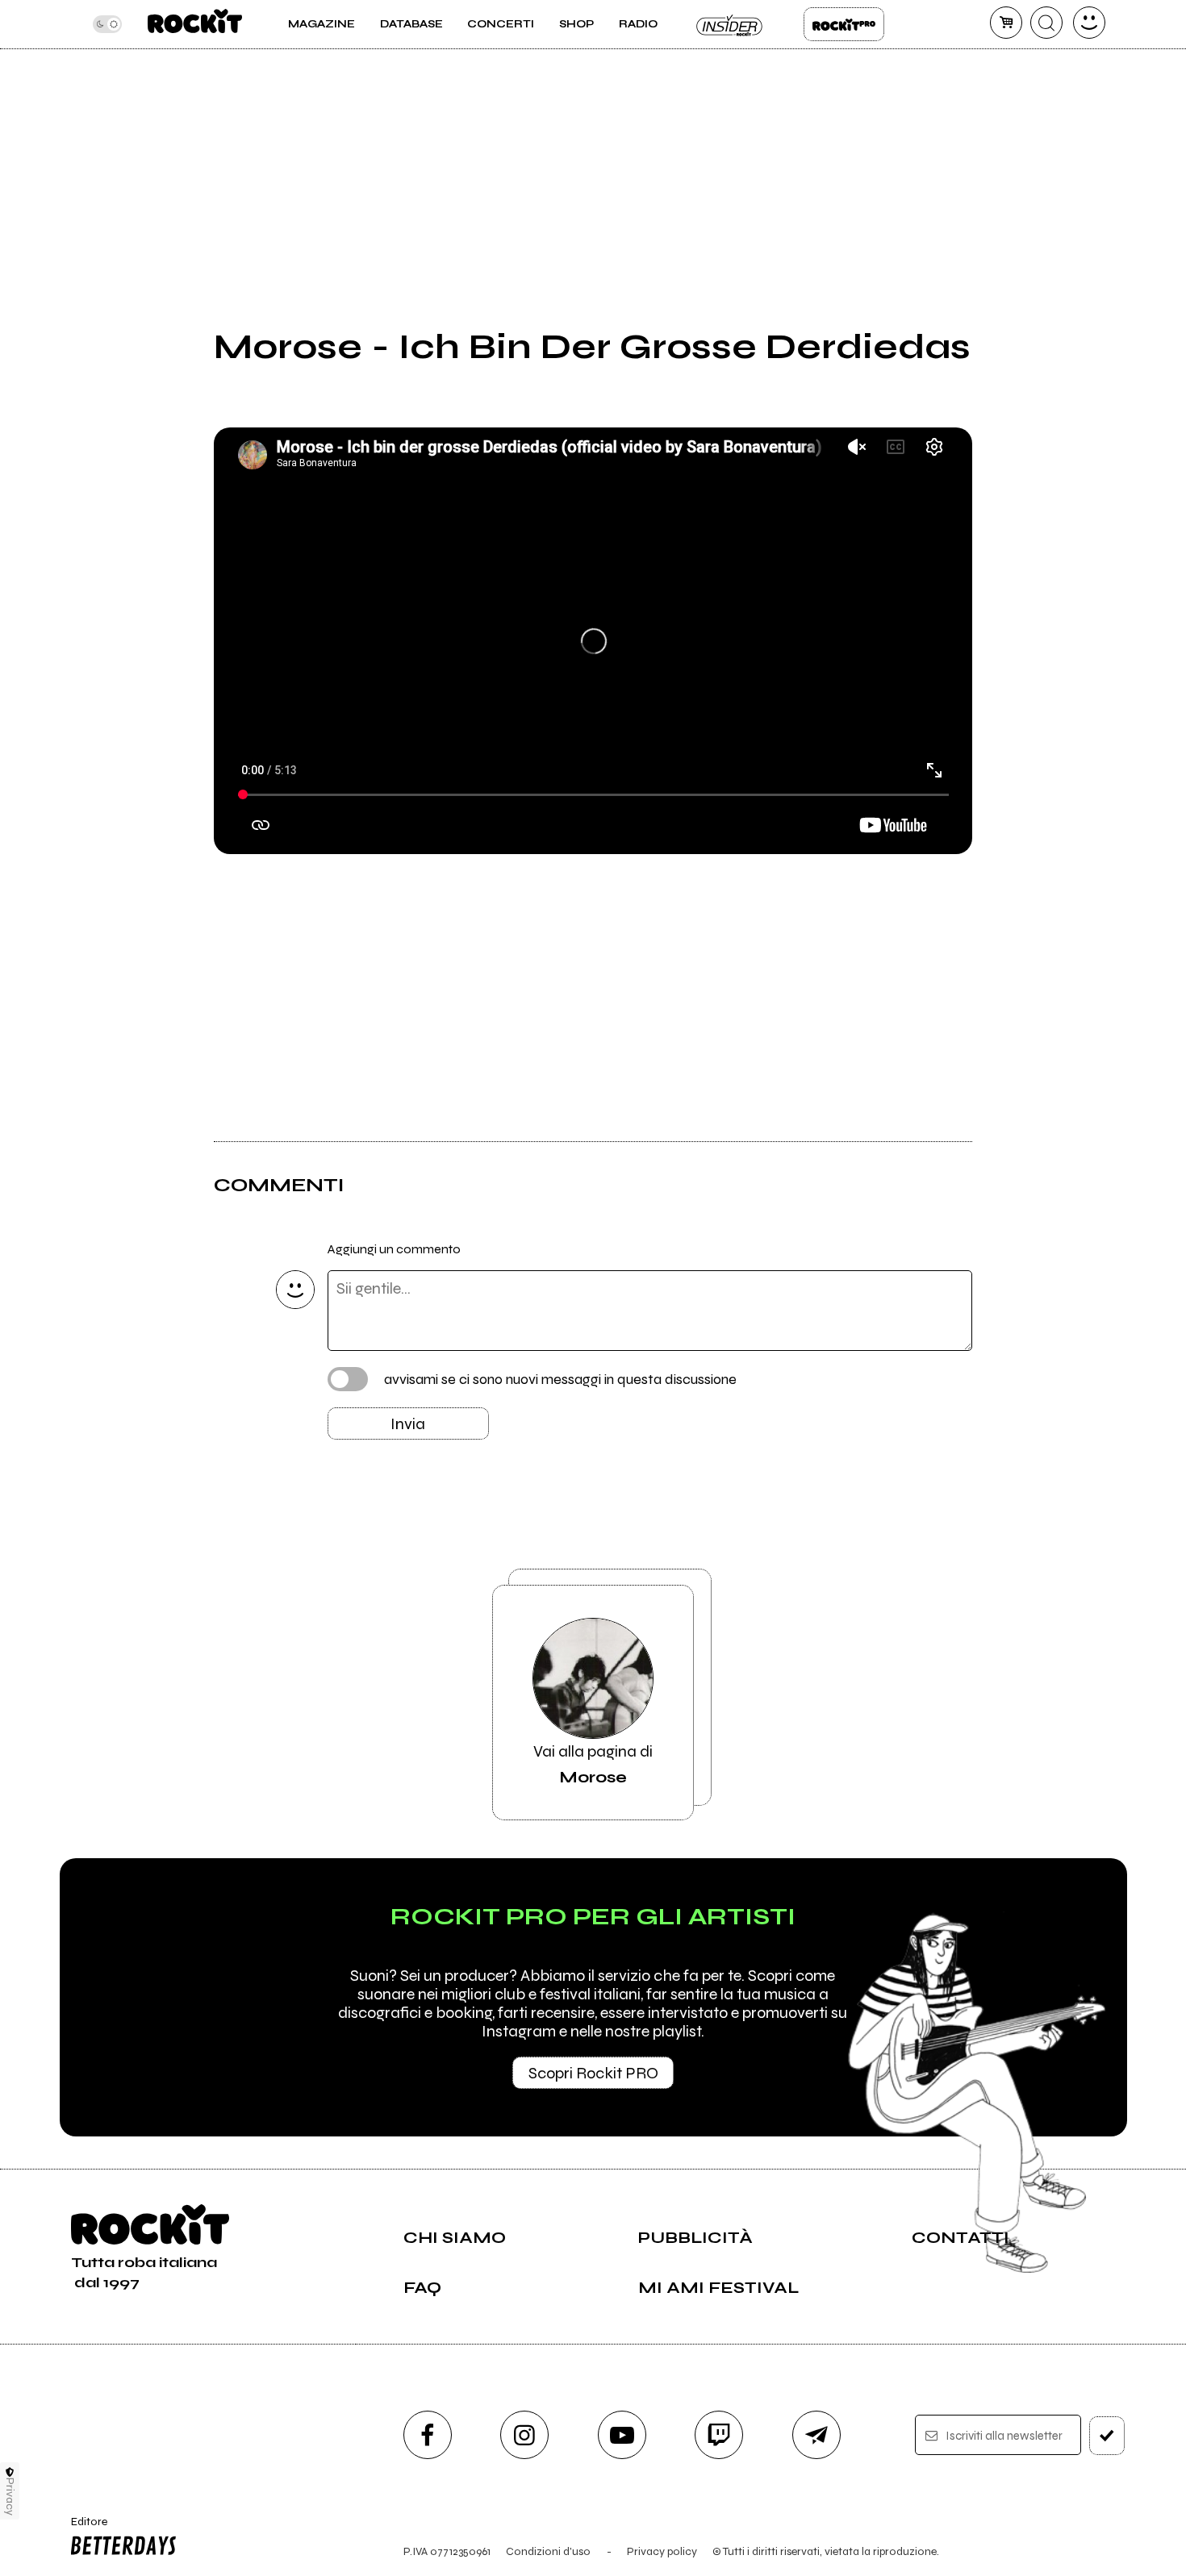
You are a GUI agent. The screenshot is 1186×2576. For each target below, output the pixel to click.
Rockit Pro (844, 24)
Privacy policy (662, 2551)
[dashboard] (1089, 23)
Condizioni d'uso (548, 2551)
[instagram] (524, 2435)
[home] (195, 24)
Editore (84, 2528)
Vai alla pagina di (593, 1764)
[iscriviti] (1107, 2436)
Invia (408, 1424)
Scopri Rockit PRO (593, 2073)
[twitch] (719, 2435)
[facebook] (428, 2435)
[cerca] (1046, 23)
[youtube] (622, 2435)
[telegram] (816, 2435)
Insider (730, 24)
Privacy (10, 2497)
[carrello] (1006, 23)
